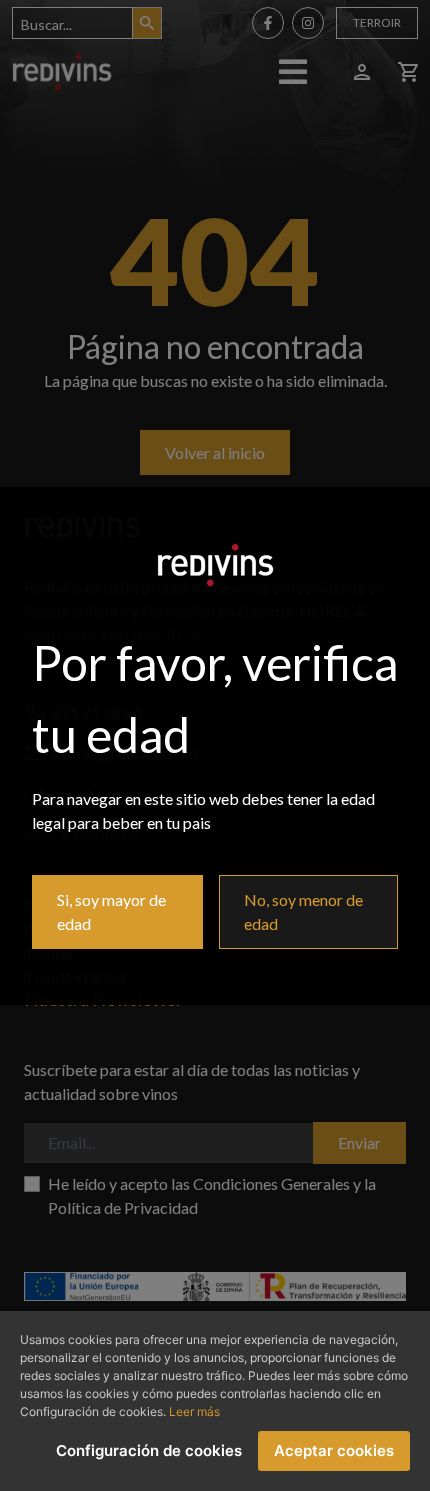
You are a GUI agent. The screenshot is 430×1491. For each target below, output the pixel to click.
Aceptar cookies (334, 1450)
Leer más (194, 1411)
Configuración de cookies (149, 1450)
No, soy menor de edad (303, 911)
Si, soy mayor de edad (111, 911)
